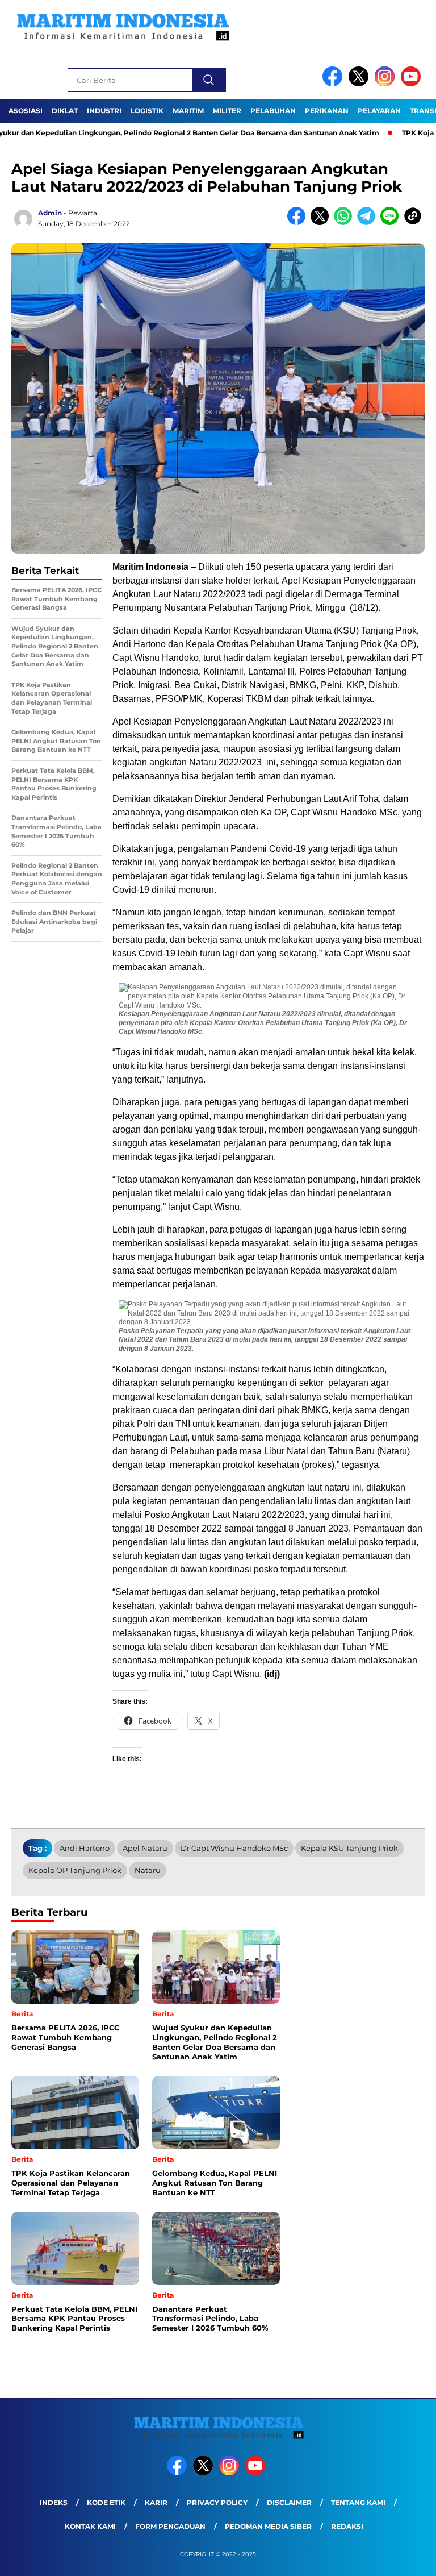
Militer (227, 111)
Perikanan (327, 111)
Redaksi (347, 2526)
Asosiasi (26, 111)
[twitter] (360, 84)
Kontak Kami (90, 2526)
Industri (104, 111)
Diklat (65, 111)
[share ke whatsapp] (345, 222)
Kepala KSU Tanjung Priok (349, 1848)
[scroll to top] (414, 2558)
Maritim (188, 111)
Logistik (147, 111)
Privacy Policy (217, 2502)
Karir (156, 2502)
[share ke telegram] (369, 222)
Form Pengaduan (170, 2526)
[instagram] (387, 84)
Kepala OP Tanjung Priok (75, 1870)
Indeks (54, 2502)
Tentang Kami (358, 2502)
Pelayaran (379, 111)
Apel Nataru (145, 1848)
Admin (50, 213)
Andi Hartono (85, 1848)
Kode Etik (106, 2502)
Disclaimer (289, 2502)
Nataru (148, 1870)
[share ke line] (392, 222)
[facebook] (334, 84)
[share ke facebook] (299, 222)
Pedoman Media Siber (268, 2526)
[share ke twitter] (322, 222)
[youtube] (413, 84)
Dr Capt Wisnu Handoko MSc (234, 1848)
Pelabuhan (273, 111)
